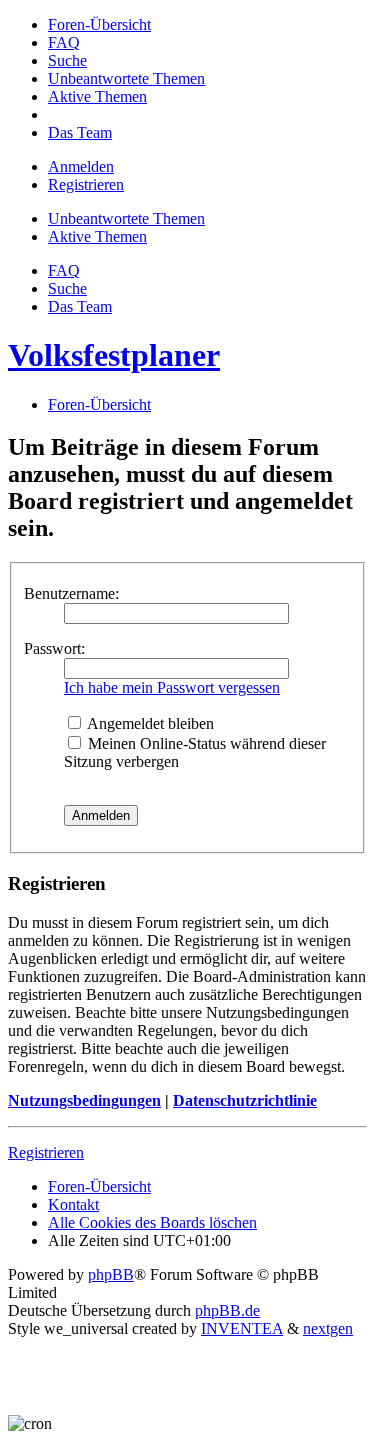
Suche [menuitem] (67, 288)
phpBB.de (227, 1310)
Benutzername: (71, 593)
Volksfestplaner (114, 355)
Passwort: (54, 648)
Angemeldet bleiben (149, 723)
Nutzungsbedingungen (84, 1100)
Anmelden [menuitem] (81, 166)
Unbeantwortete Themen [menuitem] (126, 218)
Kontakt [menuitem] (73, 1204)
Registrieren (46, 1152)
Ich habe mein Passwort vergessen (172, 687)
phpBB (111, 1274)
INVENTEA (242, 1328)
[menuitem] (99, 24)
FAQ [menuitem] (64, 270)
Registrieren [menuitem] (86, 184)
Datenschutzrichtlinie (245, 1100)
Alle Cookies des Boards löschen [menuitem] (152, 1222)
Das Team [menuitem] (80, 306)
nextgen (328, 1328)
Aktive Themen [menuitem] (97, 236)
